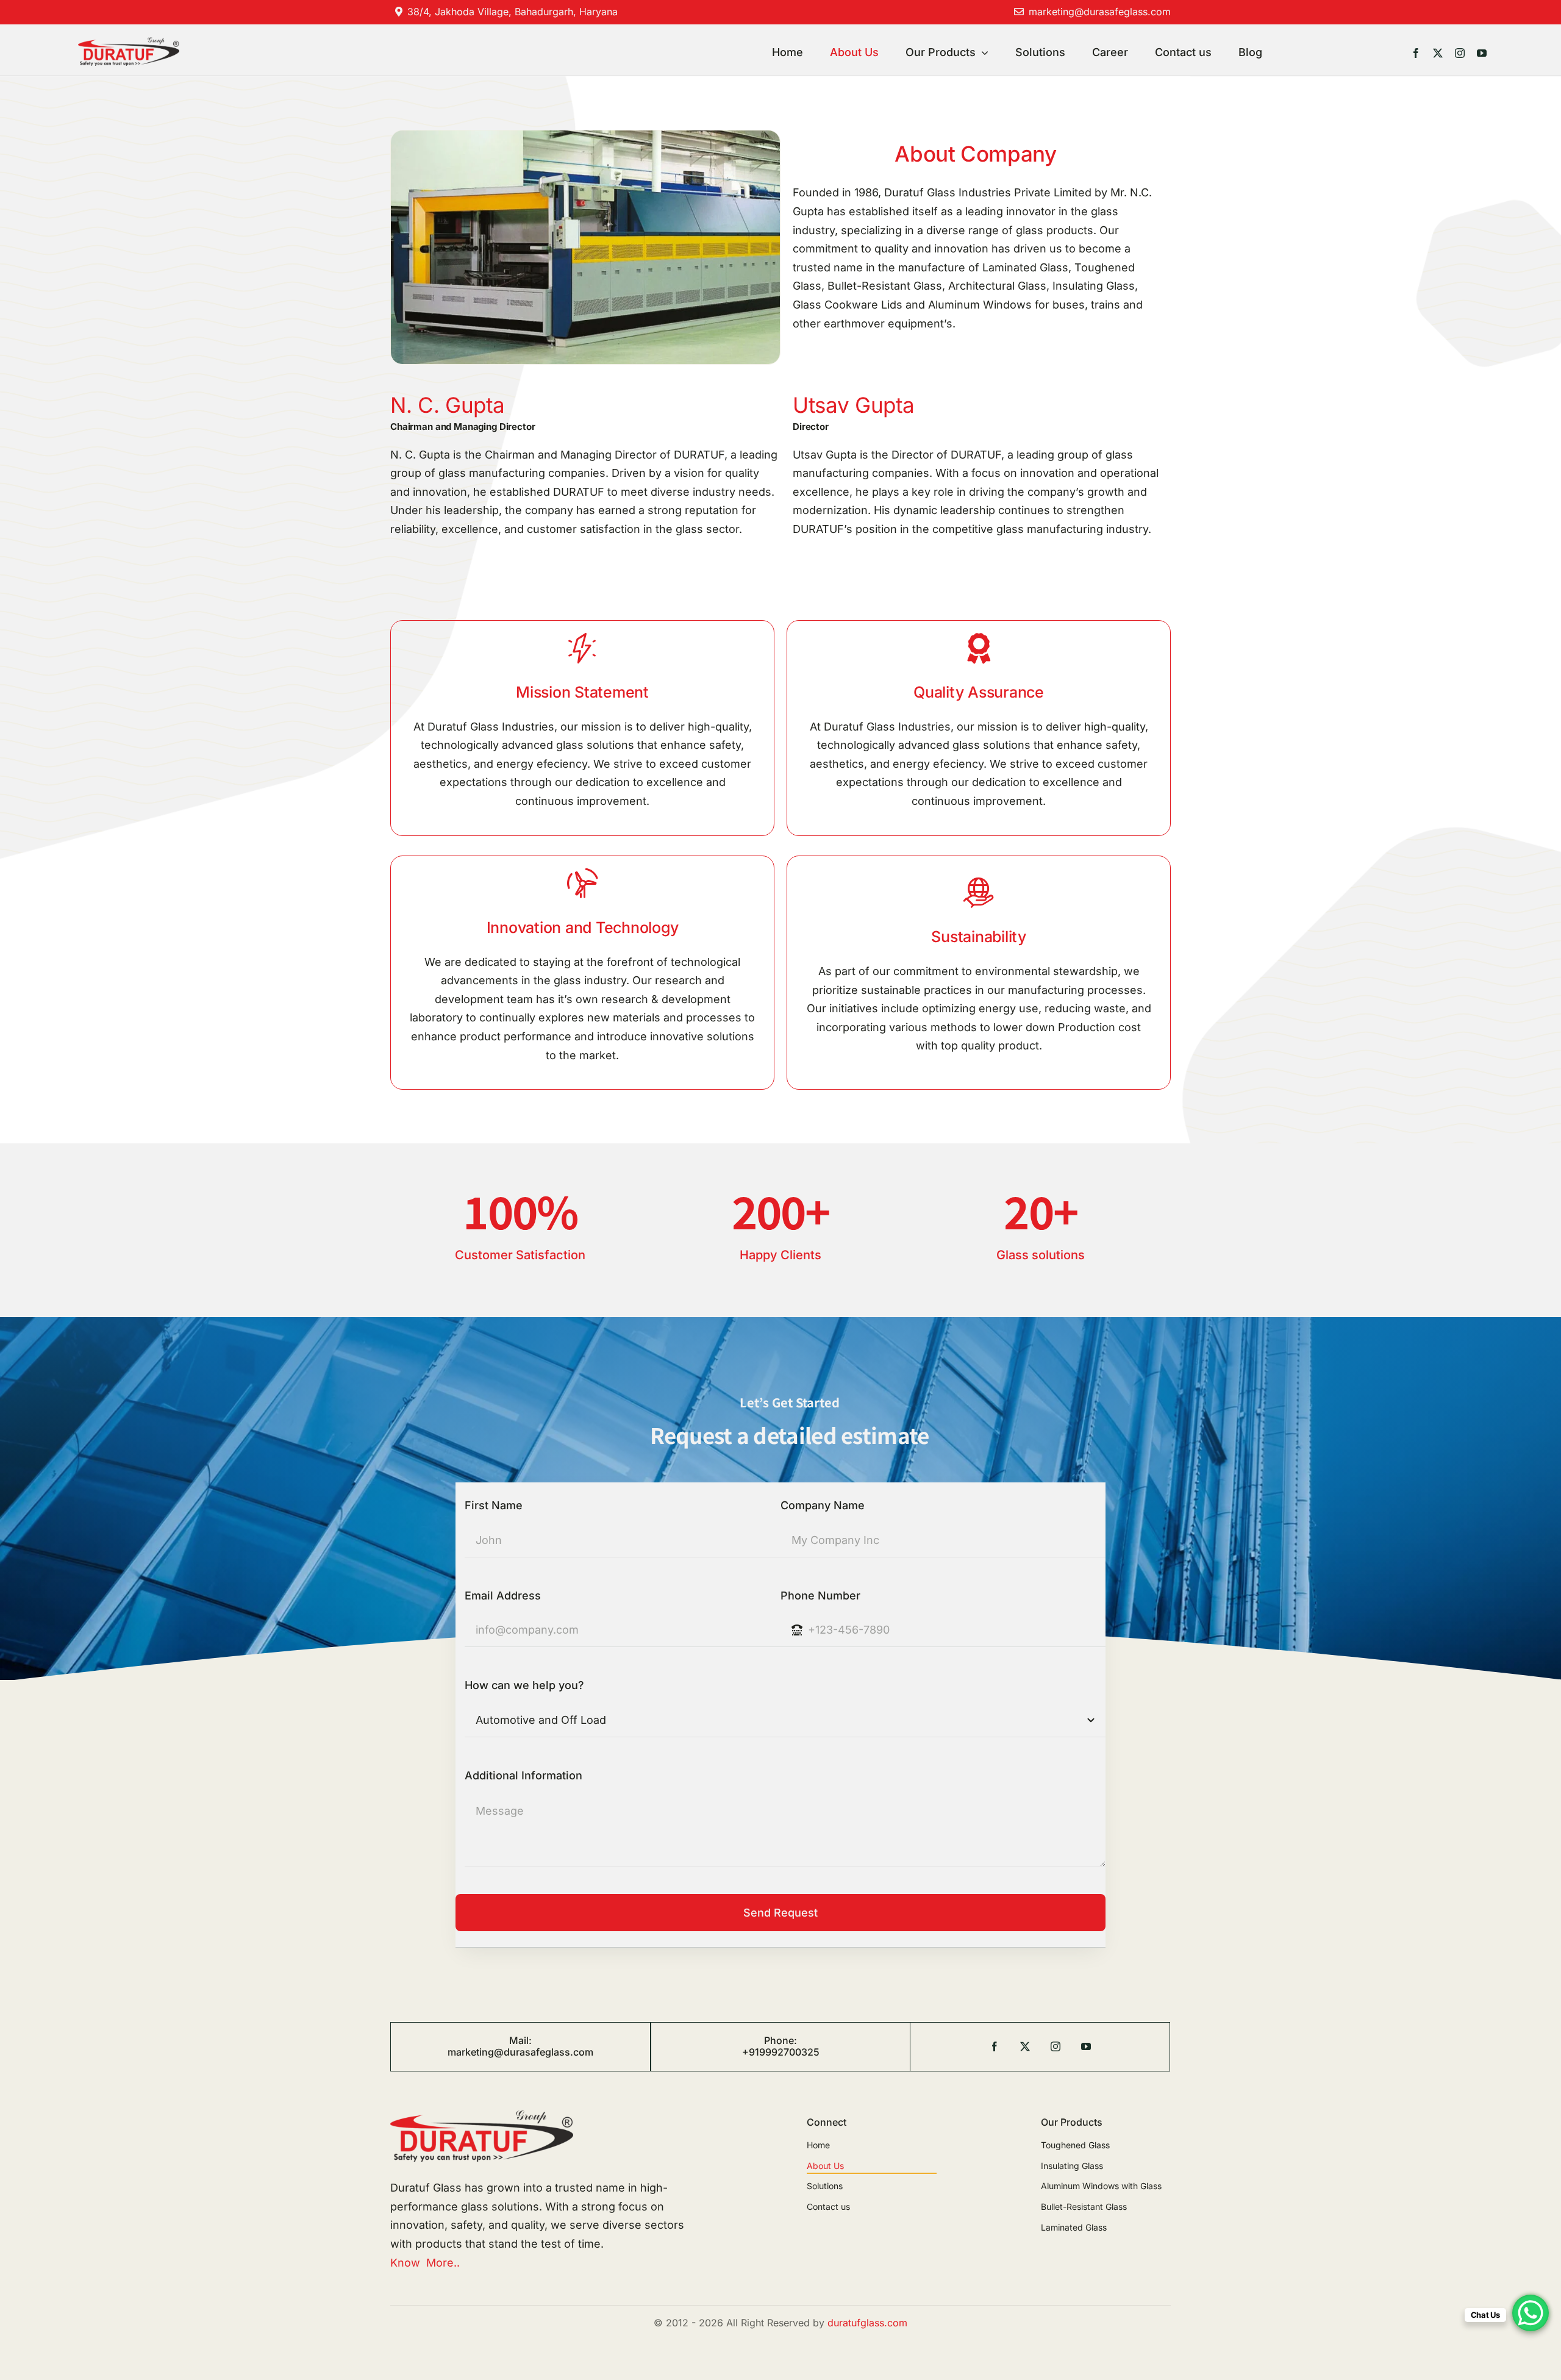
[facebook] (1416, 53)
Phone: (780, 2040)
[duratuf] (129, 42)
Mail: (520, 2040)
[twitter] (1438, 53)
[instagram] (1460, 53)
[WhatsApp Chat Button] (1531, 2313)
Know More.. (425, 2263)
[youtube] (1482, 53)
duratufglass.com (867, 2323)
